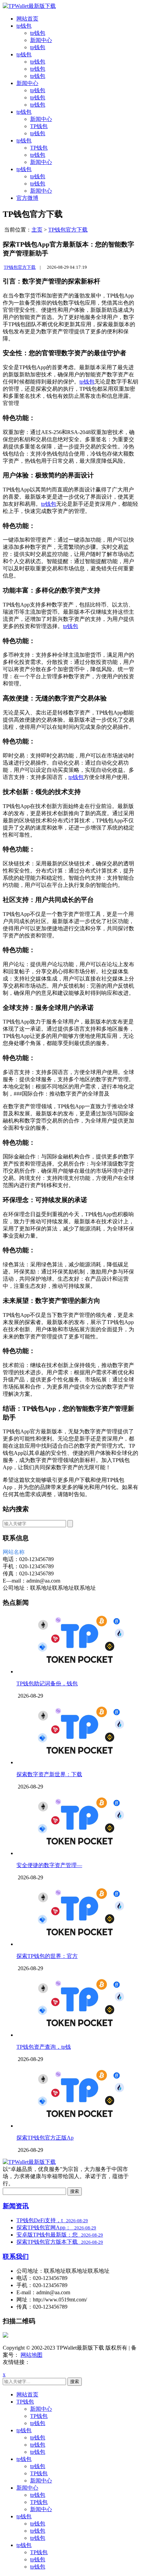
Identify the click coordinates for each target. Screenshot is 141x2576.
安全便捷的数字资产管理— (49, 1865)
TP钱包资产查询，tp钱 (44, 2047)
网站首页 (27, 19)
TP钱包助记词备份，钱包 (47, 1683)
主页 (37, 230)
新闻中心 (41, 40)
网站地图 (31, 2355)
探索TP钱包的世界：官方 (47, 1956)
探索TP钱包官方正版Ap (45, 2138)
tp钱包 (24, 26)
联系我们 (16, 2257)
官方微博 (27, 198)
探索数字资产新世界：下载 (49, 1774)
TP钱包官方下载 (68, 230)
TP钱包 (39, 126)
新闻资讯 (16, 2206)
